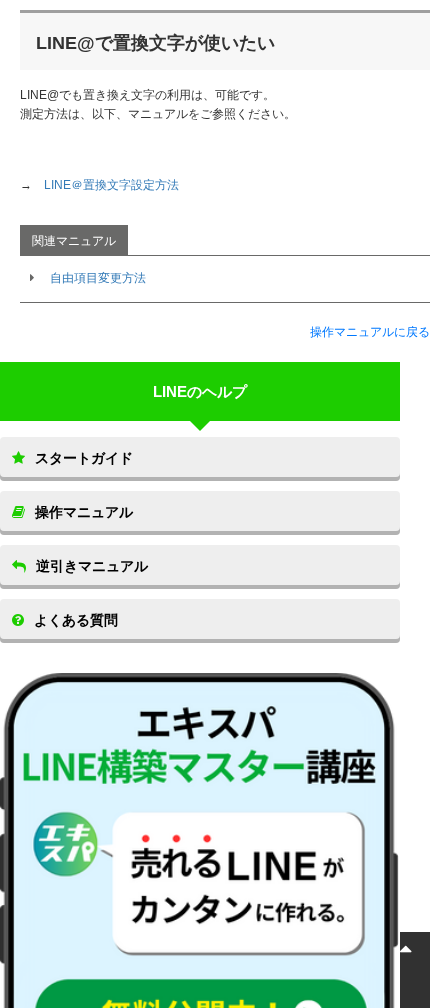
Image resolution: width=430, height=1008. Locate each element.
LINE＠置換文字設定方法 (111, 185)
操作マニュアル (84, 512)
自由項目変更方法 (98, 278)
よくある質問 (76, 620)
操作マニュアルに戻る (370, 332)
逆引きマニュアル (92, 566)
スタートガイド (84, 458)
